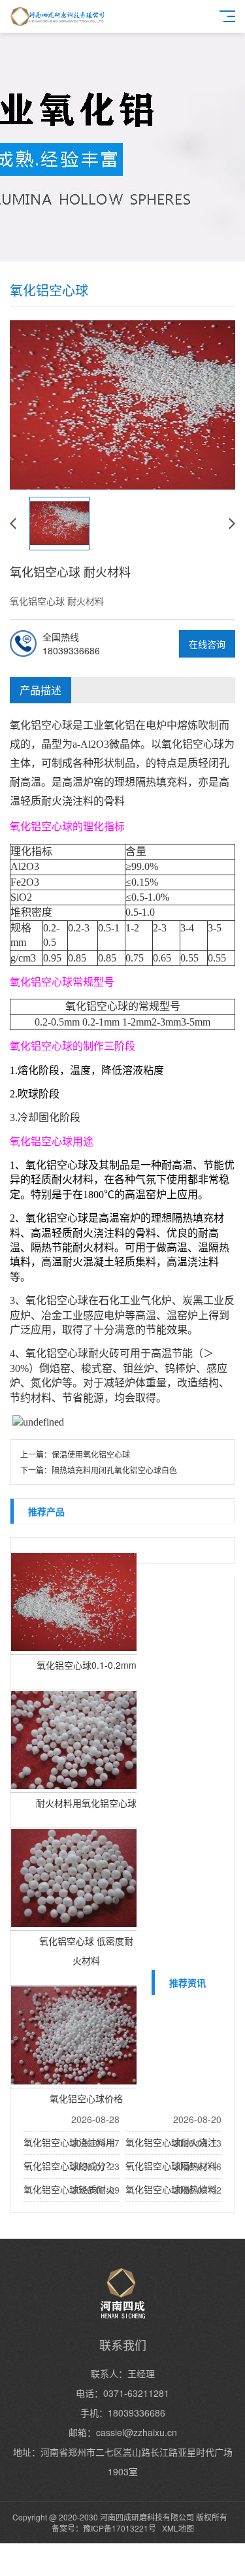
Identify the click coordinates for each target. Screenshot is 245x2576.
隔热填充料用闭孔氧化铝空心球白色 (114, 1470)
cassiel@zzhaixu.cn (137, 2432)
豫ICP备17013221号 (120, 2528)
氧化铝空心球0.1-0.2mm (87, 1665)
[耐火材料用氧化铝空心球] (76, 1741)
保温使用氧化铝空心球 (91, 1454)
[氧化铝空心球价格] (76, 2037)
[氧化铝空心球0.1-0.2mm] (76, 1603)
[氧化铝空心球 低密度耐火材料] (76, 1879)
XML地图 (178, 2528)
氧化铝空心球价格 (86, 2098)
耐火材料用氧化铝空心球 (86, 1803)
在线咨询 (207, 644)
